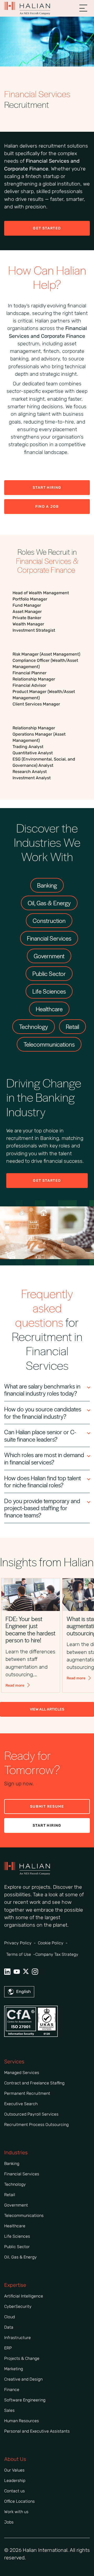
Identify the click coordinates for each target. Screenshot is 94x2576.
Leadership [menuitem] (15, 2481)
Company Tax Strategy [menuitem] (57, 1954)
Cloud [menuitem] (10, 2317)
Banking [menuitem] (12, 2164)
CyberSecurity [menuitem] (18, 2306)
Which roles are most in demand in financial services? (44, 1458)
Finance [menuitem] (12, 2390)
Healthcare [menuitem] (15, 2226)
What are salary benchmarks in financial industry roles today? (42, 1390)
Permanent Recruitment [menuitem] (27, 2093)
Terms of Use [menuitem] (19, 1954)
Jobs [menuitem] (9, 2522)
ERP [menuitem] (8, 2348)
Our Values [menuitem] (14, 2470)
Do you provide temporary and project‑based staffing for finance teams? (42, 1508)
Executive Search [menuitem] (21, 2104)
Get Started (47, 228)
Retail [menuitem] (10, 2195)
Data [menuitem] (9, 2327)
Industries (16, 2152)
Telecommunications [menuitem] (24, 2215)
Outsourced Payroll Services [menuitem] (31, 2114)
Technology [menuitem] (15, 2184)
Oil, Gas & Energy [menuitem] (20, 2257)
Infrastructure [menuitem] (17, 2338)
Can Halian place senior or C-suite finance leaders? (40, 1435)
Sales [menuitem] (9, 2410)
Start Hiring (47, 488)
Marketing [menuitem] (14, 2369)
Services (14, 2062)
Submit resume (47, 1806)
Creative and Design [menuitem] (23, 2379)
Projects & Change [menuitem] (22, 2358)
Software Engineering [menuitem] (25, 2400)
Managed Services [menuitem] (22, 2073)
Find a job (47, 507)
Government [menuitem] (16, 2205)
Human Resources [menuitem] (22, 2421)
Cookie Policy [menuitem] (51, 1943)
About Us (15, 2459)
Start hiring (47, 1825)
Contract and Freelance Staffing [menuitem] (34, 2083)
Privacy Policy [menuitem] (18, 1943)
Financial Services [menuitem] (22, 2174)
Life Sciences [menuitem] (17, 2236)
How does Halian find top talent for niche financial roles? (43, 1481)
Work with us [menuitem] (16, 2512)
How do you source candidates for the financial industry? (43, 1413)
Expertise (15, 2285)
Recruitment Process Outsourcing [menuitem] (36, 2125)
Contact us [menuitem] (14, 2491)
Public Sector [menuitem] (17, 2247)
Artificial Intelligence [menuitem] (24, 2296)
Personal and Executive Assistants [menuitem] (37, 2431)
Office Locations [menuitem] (19, 2501)
